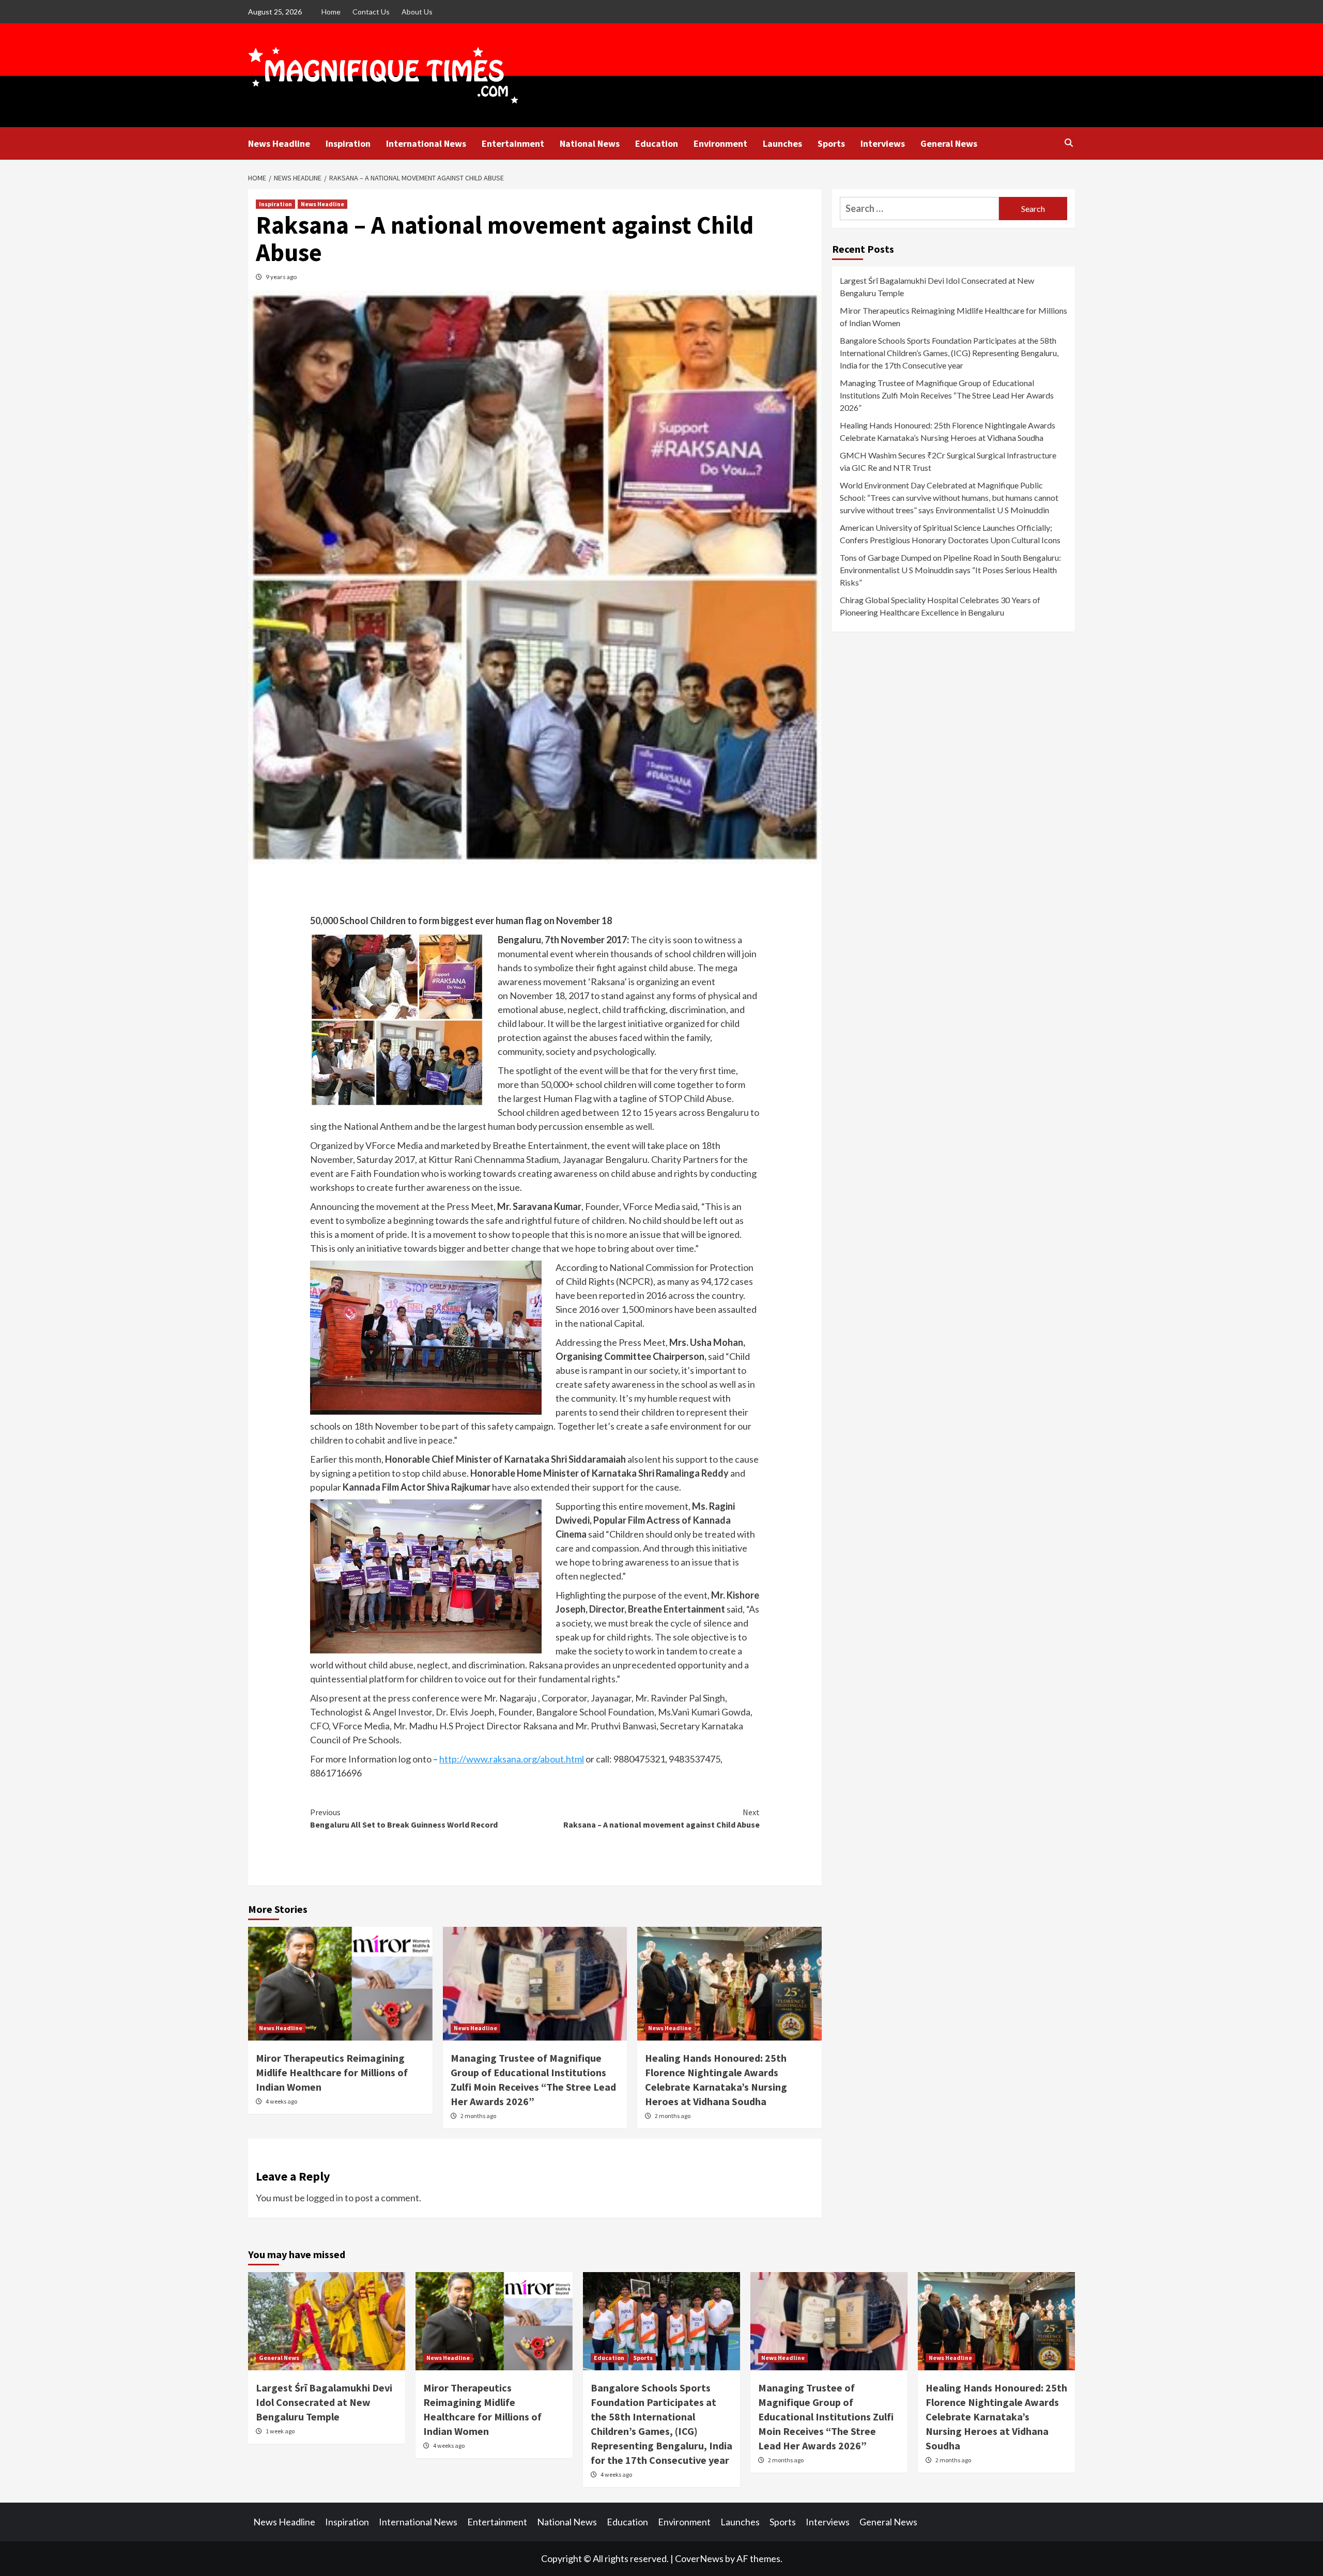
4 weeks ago (281, 2101)
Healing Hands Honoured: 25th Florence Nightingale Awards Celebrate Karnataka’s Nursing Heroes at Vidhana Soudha (948, 431)
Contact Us (371, 12)
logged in (325, 2198)
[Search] (1068, 143)
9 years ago (281, 277)
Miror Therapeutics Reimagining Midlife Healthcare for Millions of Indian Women (332, 2072)
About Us (417, 12)
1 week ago (280, 2431)
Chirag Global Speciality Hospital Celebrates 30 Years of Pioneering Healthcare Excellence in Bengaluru (940, 606)
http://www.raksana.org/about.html (512, 1759)
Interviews (883, 143)
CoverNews (699, 2558)
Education (657, 143)
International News (426, 143)
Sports (831, 143)
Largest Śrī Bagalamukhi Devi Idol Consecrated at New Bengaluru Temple (937, 287)
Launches (782, 143)
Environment (720, 143)
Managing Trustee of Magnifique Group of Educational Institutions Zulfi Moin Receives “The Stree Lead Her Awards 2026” (947, 395)
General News (949, 143)
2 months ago (478, 2116)
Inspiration (348, 143)
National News (590, 143)
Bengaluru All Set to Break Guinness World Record (404, 1818)
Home (331, 12)
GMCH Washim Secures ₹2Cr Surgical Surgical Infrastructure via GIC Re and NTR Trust (948, 461)
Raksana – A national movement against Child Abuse (661, 1818)
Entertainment (513, 143)
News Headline (279, 143)
